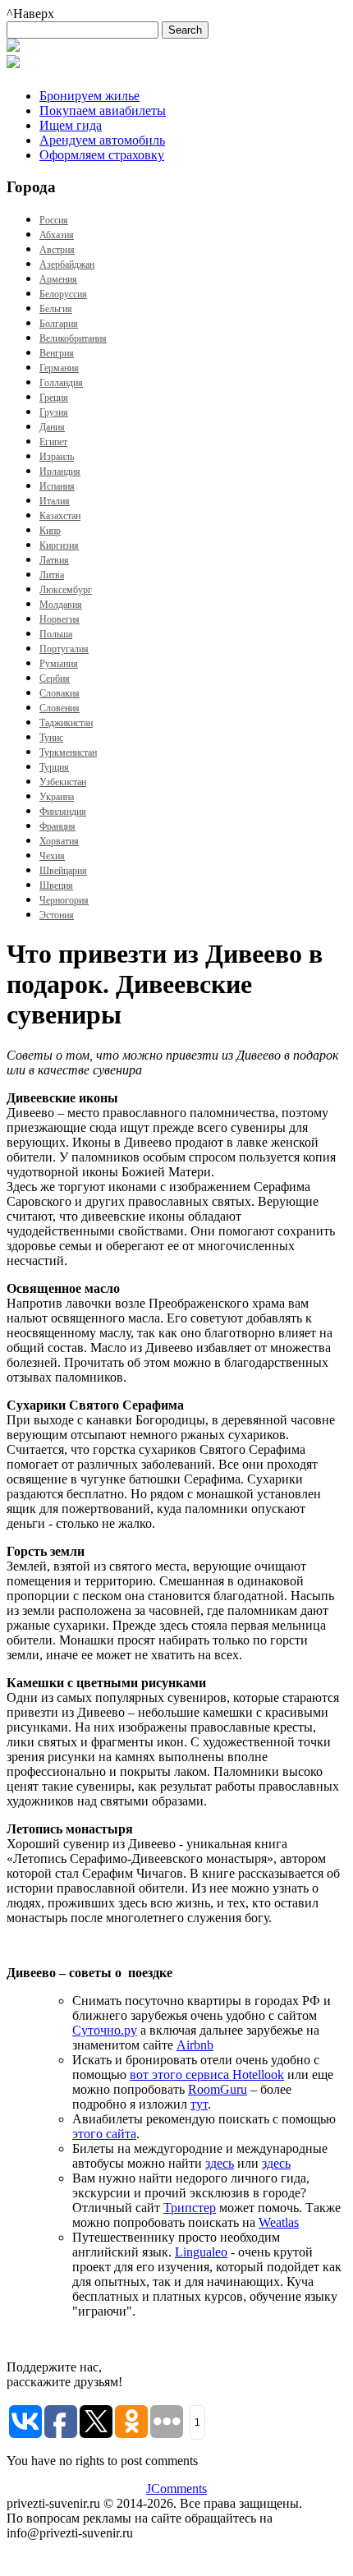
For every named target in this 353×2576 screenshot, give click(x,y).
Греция (54, 398)
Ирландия (60, 471)
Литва (52, 575)
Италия (55, 501)
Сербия (55, 678)
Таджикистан (66, 723)
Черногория (64, 900)
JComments (176, 2489)
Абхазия (57, 235)
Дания (52, 427)
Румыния (59, 664)
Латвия (54, 560)
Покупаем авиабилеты (103, 110)
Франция (57, 826)
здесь (220, 2163)
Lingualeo (201, 2252)
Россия (54, 220)
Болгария (59, 324)
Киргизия (59, 545)
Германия (59, 368)
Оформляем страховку (102, 155)
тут (199, 2104)
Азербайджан (67, 264)
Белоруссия (63, 294)
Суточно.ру (105, 2030)
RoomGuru (218, 2089)
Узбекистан (63, 782)
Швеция (56, 885)
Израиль (57, 457)
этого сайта (104, 2134)
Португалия (64, 649)
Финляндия (63, 812)
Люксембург (66, 590)
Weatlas (279, 2222)
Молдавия (61, 605)
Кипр (50, 531)
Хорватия (59, 841)
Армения (58, 279)
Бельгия (56, 309)
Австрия (57, 250)
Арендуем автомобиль (102, 140)
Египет (53, 442)
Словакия (60, 693)
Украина (57, 797)
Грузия (54, 412)
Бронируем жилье (89, 96)
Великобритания (73, 338)
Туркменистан (68, 752)
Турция (54, 767)
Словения (60, 708)
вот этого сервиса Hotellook (207, 2075)
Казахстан (60, 516)
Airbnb (195, 2045)
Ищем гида (71, 125)
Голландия (61, 383)
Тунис (51, 738)
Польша (56, 634)
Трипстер (190, 2208)
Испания (57, 486)
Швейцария (63, 871)
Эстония (57, 915)
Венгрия (57, 353)
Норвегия (60, 619)
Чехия (52, 856)
